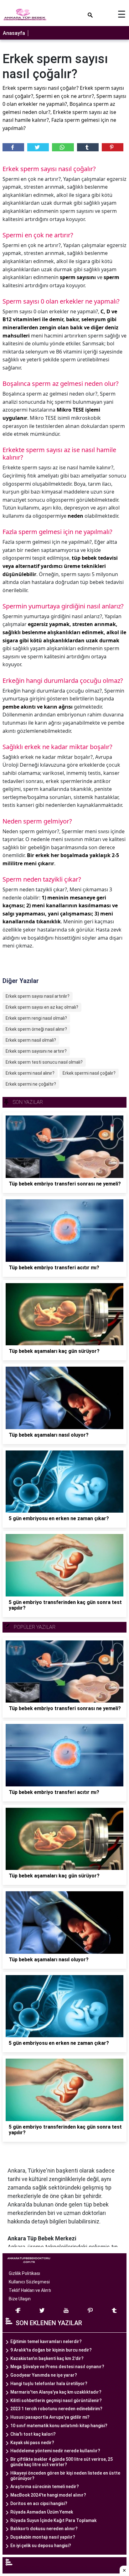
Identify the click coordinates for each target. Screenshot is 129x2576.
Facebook (13, 147)
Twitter (38, 147)
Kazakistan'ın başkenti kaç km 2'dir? (47, 2358)
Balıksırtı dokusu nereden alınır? (44, 2529)
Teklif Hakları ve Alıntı (30, 2290)
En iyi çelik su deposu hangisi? (41, 2546)
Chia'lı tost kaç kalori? (33, 2434)
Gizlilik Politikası (24, 2273)
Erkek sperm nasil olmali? (31, 1040)
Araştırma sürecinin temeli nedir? (45, 2487)
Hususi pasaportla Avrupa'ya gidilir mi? (50, 2417)
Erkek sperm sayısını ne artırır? (36, 1051)
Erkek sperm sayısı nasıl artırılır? (38, 996)
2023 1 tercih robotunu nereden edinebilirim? (56, 2409)
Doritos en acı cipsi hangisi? (39, 2503)
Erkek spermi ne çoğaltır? (31, 1084)
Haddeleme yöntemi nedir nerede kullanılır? (55, 2451)
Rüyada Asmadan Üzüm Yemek (42, 2512)
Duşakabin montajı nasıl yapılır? (43, 2537)
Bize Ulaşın (20, 2299)
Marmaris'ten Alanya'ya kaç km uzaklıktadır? (56, 2392)
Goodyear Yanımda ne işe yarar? (44, 2375)
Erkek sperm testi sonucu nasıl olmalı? (44, 1062)
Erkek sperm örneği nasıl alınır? (36, 1029)
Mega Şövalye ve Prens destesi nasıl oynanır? (57, 2367)
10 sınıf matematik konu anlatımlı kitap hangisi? (59, 2426)
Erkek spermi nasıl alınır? (30, 1073)
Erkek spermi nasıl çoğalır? (89, 1073)
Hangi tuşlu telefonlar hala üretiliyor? (49, 2384)
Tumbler (88, 147)
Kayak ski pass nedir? (32, 2443)
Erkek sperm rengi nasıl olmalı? (36, 1018)
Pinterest (113, 147)
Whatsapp (63, 147)
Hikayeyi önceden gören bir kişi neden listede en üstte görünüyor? (65, 2476)
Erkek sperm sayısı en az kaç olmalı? (42, 1007)
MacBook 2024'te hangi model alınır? (48, 2495)
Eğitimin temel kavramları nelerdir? (46, 2341)
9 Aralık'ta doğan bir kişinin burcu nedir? (51, 2350)
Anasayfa (14, 33)
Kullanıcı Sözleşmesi (29, 2282)
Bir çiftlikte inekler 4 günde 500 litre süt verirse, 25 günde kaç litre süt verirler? (62, 2462)
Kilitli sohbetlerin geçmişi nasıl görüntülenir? (56, 2400)
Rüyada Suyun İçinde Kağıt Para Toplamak (53, 2520)
